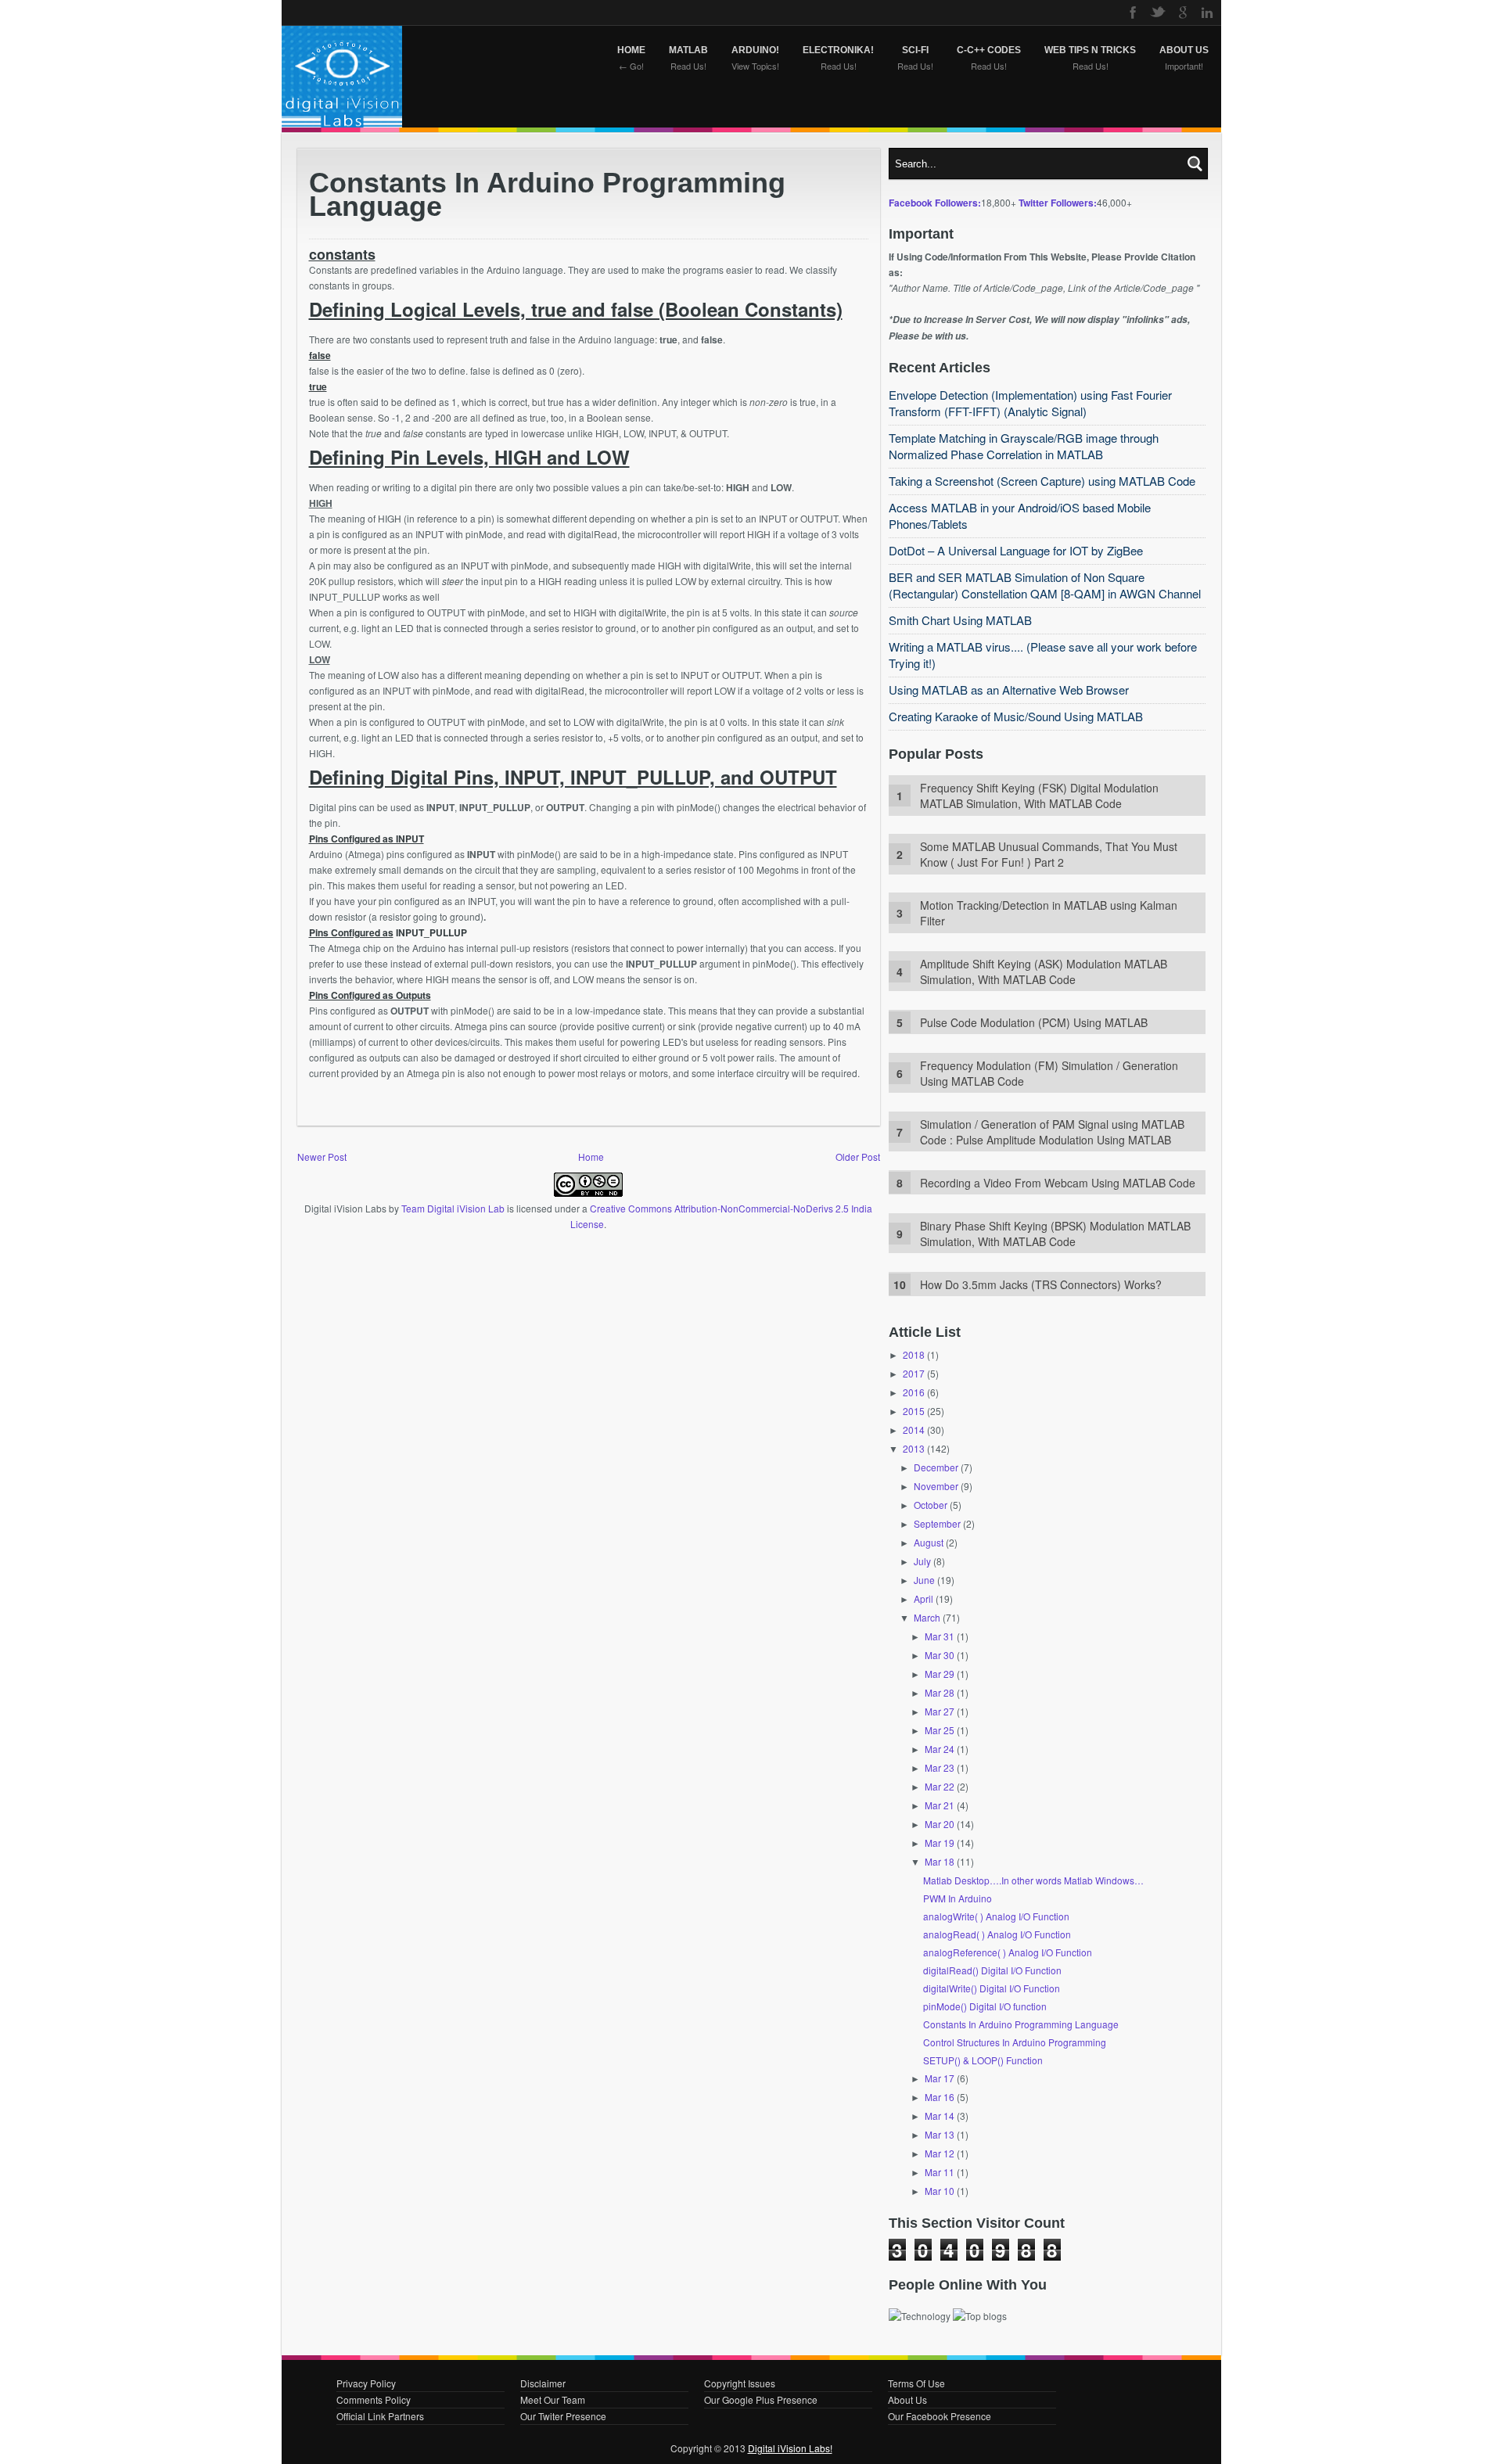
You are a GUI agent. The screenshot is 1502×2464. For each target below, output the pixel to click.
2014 (914, 1430)
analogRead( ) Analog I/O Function (997, 1934)
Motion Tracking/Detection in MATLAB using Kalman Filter (1049, 913)
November (936, 1486)
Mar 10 (940, 2191)
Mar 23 (940, 1767)
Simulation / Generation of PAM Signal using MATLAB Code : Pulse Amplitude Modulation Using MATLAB (1052, 1132)
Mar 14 (940, 2116)
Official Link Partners (380, 2416)
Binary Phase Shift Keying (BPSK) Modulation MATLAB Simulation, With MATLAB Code (1055, 1234)
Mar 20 (940, 1824)
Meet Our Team (553, 2399)
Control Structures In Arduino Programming (1015, 2042)
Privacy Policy (366, 2383)
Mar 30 (940, 1655)
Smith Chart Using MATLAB (960, 620)
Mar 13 (940, 2134)
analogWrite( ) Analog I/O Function (996, 1916)
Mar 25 (940, 1730)
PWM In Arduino (958, 1898)
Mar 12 (940, 2153)
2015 (914, 1411)
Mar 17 (940, 2078)
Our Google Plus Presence (761, 2399)
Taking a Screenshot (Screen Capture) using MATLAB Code (1042, 481)
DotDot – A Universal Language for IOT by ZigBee (1016, 550)
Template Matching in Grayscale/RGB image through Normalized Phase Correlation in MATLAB (1024, 446)
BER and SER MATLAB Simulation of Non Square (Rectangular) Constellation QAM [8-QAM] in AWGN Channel (1045, 585)
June (924, 1580)
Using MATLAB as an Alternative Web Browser (1009, 690)
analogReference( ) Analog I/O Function (1008, 1952)
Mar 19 (940, 1843)
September (937, 1523)
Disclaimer (543, 2383)
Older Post (858, 1157)
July (922, 1561)
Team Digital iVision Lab (453, 1208)
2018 (914, 1354)
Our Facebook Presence (940, 2416)
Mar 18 (940, 1861)
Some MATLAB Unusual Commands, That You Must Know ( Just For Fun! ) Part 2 (1049, 854)
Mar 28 (940, 1692)
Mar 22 (940, 1786)
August (929, 1542)
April (923, 1598)
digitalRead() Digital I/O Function (992, 1970)
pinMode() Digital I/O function (985, 2006)
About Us (907, 2399)
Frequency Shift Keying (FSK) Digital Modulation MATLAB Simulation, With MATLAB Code (1039, 796)
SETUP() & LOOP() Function (983, 2060)
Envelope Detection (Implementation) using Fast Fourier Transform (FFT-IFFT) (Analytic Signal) (1030, 403)
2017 (914, 1373)
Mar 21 (940, 1805)
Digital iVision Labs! (790, 2448)
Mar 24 (940, 1749)
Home (591, 1157)
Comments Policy (374, 2399)
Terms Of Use (916, 2383)
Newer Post (322, 1157)
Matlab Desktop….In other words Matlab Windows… (1033, 1880)
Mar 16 (940, 2097)
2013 (914, 1448)
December (936, 1467)
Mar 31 (940, 1636)
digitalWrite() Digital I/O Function (992, 1988)
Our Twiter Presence (563, 2416)
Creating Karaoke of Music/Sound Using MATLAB (1016, 716)
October (931, 1505)
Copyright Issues (740, 2383)
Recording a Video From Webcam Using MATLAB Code (1058, 1183)
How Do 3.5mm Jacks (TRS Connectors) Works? (1041, 1284)
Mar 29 (940, 1674)
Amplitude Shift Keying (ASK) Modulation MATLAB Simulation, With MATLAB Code (1044, 972)
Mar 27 (940, 1711)
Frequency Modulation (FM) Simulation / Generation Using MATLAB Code (1049, 1073)
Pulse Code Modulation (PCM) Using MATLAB (1034, 1022)
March (927, 1617)
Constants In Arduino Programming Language (1021, 2024)
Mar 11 (940, 2172)
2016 (914, 1392)
